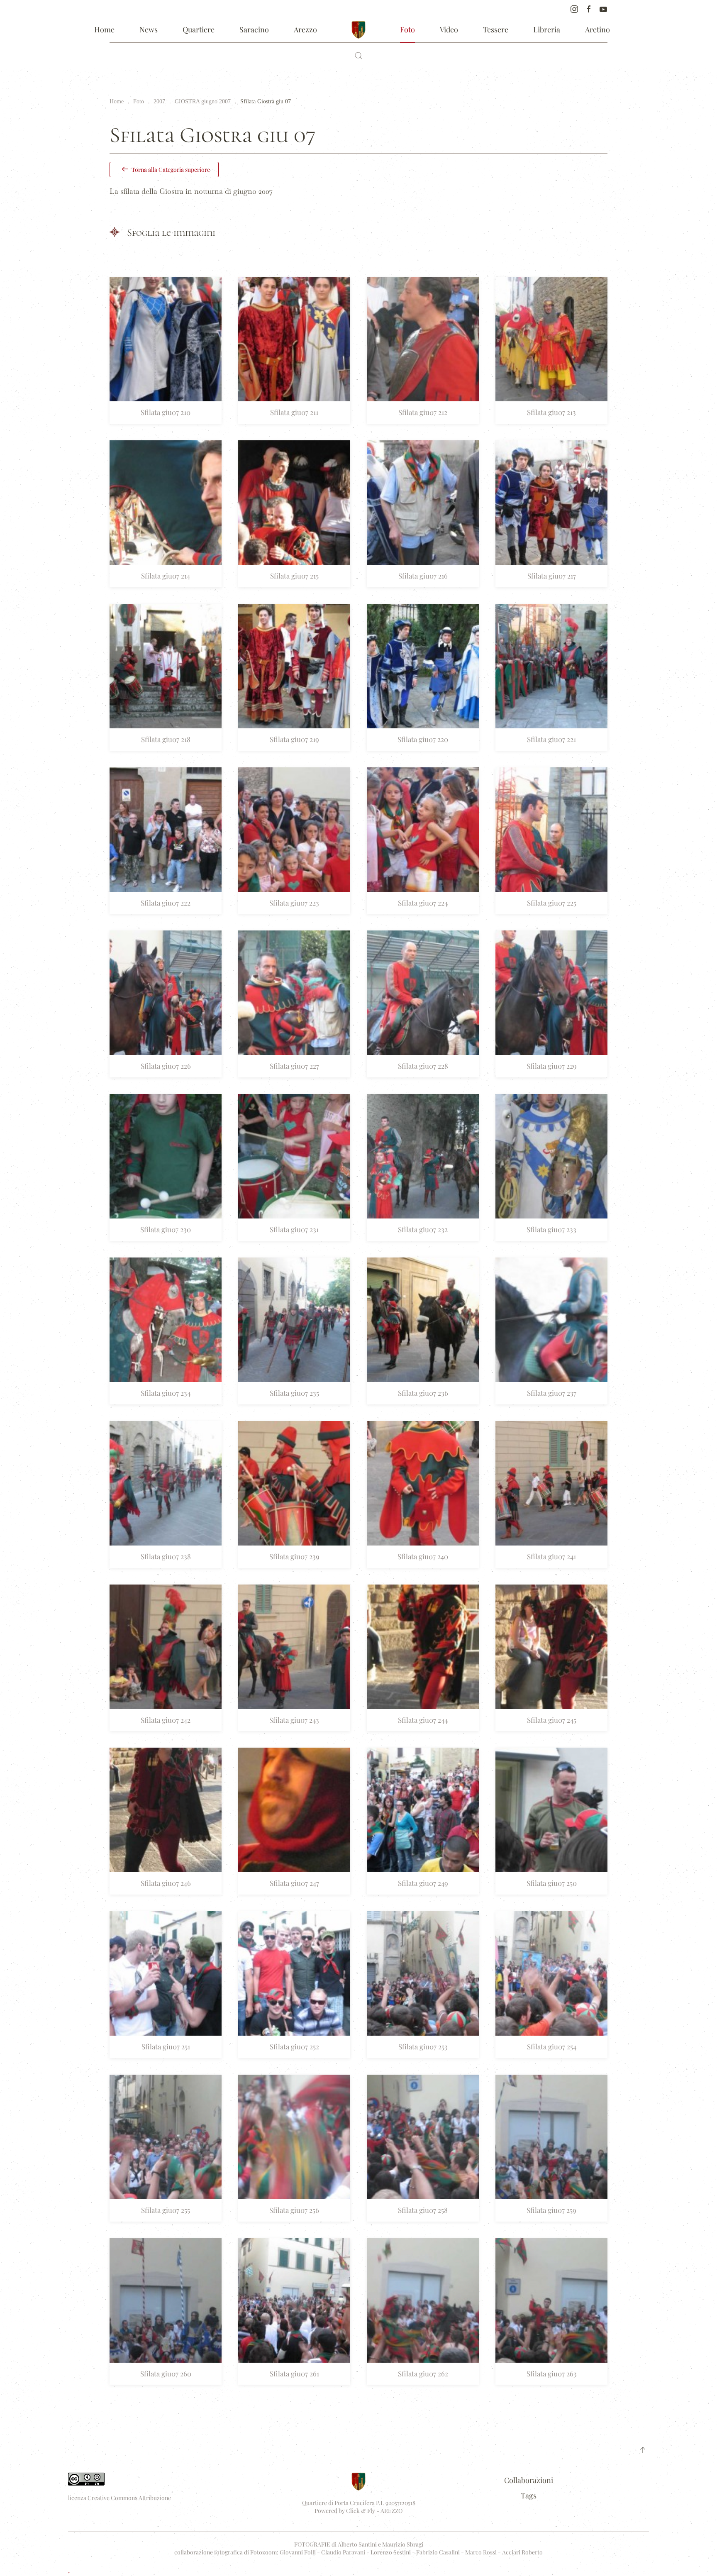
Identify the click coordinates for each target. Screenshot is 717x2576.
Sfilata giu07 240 (423, 1556)
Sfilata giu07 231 (294, 1229)
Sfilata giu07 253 (423, 2046)
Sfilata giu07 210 (166, 412)
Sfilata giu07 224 (423, 903)
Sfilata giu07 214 (166, 576)
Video (449, 29)
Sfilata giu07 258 (423, 2210)
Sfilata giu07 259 (551, 2210)
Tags (529, 2495)
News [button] (149, 29)
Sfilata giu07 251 (166, 2046)
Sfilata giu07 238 (166, 1556)
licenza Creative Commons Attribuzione (119, 2498)
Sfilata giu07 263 (552, 2373)
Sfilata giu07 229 (552, 1066)
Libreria (547, 29)
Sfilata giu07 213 (551, 412)
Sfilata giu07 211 (294, 412)
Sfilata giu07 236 (423, 1393)
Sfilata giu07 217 (552, 576)
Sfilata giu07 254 (552, 2046)
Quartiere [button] (199, 29)
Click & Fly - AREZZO (374, 2511)
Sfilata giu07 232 (423, 1229)
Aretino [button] (597, 29)
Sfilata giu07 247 (294, 1883)
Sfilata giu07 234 (166, 1393)
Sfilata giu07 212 (423, 412)
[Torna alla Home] (358, 30)
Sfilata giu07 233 (551, 1229)
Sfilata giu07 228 (423, 1066)
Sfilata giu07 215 (294, 576)
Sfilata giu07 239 (294, 1556)
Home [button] (104, 29)
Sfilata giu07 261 (294, 2373)
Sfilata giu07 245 (552, 1720)
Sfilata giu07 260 (166, 2373)
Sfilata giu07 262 (423, 2373)
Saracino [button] (254, 29)
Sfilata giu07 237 (552, 1393)
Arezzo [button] (305, 29)
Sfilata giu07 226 (166, 1066)
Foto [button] (407, 29)
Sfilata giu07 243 (294, 1720)
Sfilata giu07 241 (551, 1556)
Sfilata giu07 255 (166, 2210)
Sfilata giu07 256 (294, 2210)
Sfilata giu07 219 (294, 739)
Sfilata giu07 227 (294, 1066)
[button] (358, 56)
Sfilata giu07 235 (294, 1393)
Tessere (496, 29)
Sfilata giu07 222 (166, 903)
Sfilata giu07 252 (294, 2046)
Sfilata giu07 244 (423, 1720)
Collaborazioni (529, 2480)
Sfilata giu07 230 (166, 1229)
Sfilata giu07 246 (166, 1883)
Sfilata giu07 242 (166, 1720)
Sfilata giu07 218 (166, 739)
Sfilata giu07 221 (551, 739)
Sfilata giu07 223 (294, 903)
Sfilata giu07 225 (552, 903)
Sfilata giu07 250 (552, 1883)
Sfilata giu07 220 (423, 739)
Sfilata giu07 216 (423, 576)
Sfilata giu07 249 (423, 1883)
